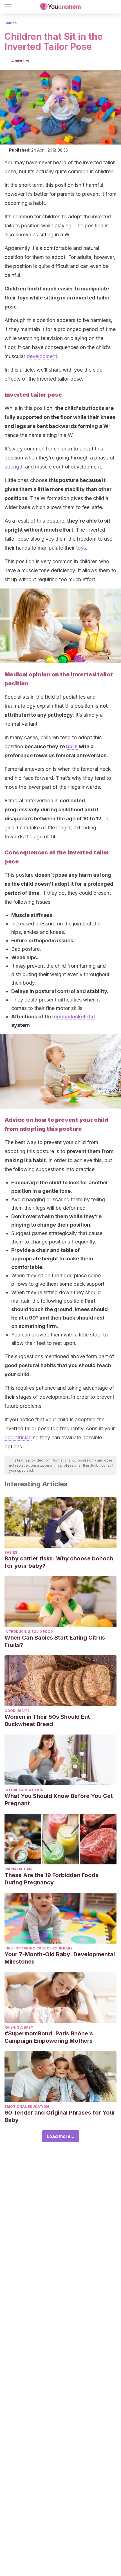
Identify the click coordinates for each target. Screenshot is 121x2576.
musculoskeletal (74, 1017)
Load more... (61, 2136)
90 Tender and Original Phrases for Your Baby (60, 2116)
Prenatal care (19, 1869)
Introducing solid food (29, 1632)
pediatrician (18, 1437)
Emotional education (27, 2107)
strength (14, 467)
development (42, 356)
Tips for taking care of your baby (39, 1948)
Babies (11, 23)
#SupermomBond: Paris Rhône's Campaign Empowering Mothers (49, 2037)
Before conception (24, 1790)
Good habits (17, 1711)
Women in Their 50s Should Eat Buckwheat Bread (47, 1720)
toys (81, 548)
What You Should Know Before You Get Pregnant (59, 1800)
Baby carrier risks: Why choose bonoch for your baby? (59, 1562)
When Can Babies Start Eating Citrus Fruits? (55, 1641)
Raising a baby (19, 2027)
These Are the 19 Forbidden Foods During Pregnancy (51, 1879)
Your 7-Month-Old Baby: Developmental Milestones (60, 1958)
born (72, 746)
